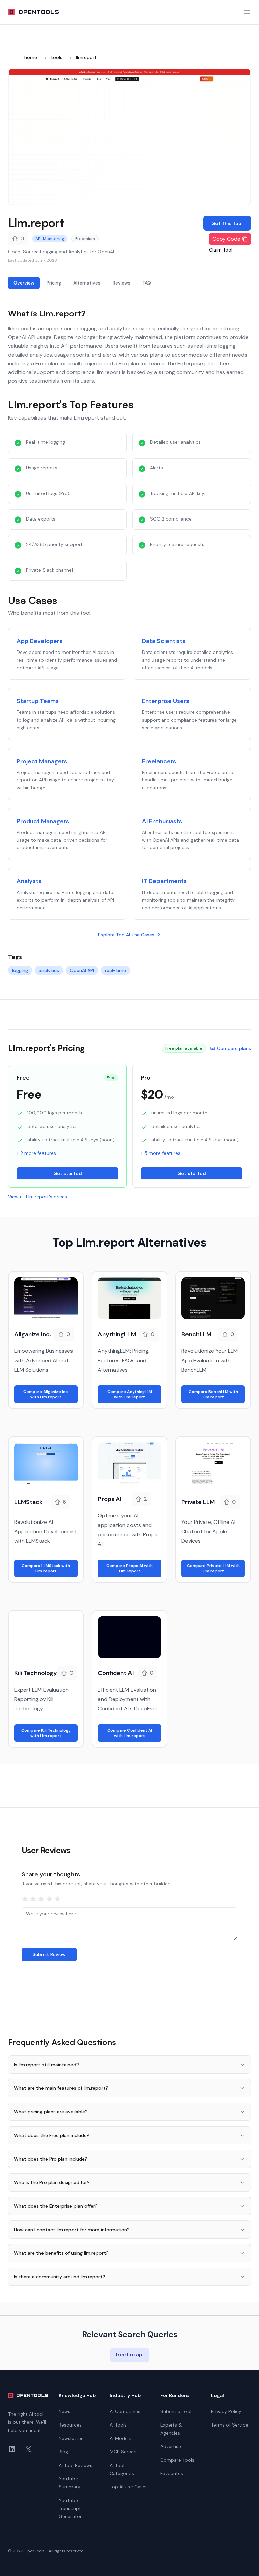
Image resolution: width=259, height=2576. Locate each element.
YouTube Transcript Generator (70, 2508)
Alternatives (87, 283)
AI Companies (125, 2411)
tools (56, 57)
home (31, 57)
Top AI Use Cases (129, 2487)
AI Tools (118, 2425)
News (65, 2411)
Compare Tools (177, 2460)
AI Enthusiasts (162, 821)
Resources (70, 2425)
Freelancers (159, 761)
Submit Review (49, 1954)
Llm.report (36, 222)
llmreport (86, 57)
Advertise (171, 2446)
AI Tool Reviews (76, 2465)
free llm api (130, 2355)
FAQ (147, 283)
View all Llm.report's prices (38, 1197)
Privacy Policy (226, 2411)
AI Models (120, 2438)
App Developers (39, 641)
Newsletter (71, 2438)
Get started (68, 1173)
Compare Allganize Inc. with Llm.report (46, 1394)
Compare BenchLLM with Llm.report (213, 1394)
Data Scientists (164, 641)
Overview (24, 283)
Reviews (122, 283)
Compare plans (234, 1048)
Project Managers (42, 761)
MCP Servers (124, 2452)
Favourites (172, 2473)
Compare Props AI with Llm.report (129, 1568)
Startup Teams (38, 701)
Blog (63, 2452)
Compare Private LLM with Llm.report (213, 1568)
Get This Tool (227, 223)
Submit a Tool (176, 2411)
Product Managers (43, 821)
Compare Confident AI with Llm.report (130, 1733)
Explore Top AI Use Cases (126, 935)
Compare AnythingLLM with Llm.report (130, 1394)
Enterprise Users (166, 701)
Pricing (54, 283)
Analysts (29, 881)
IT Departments (164, 881)
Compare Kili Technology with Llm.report (46, 1733)
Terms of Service (230, 2425)
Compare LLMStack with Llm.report (46, 1568)
